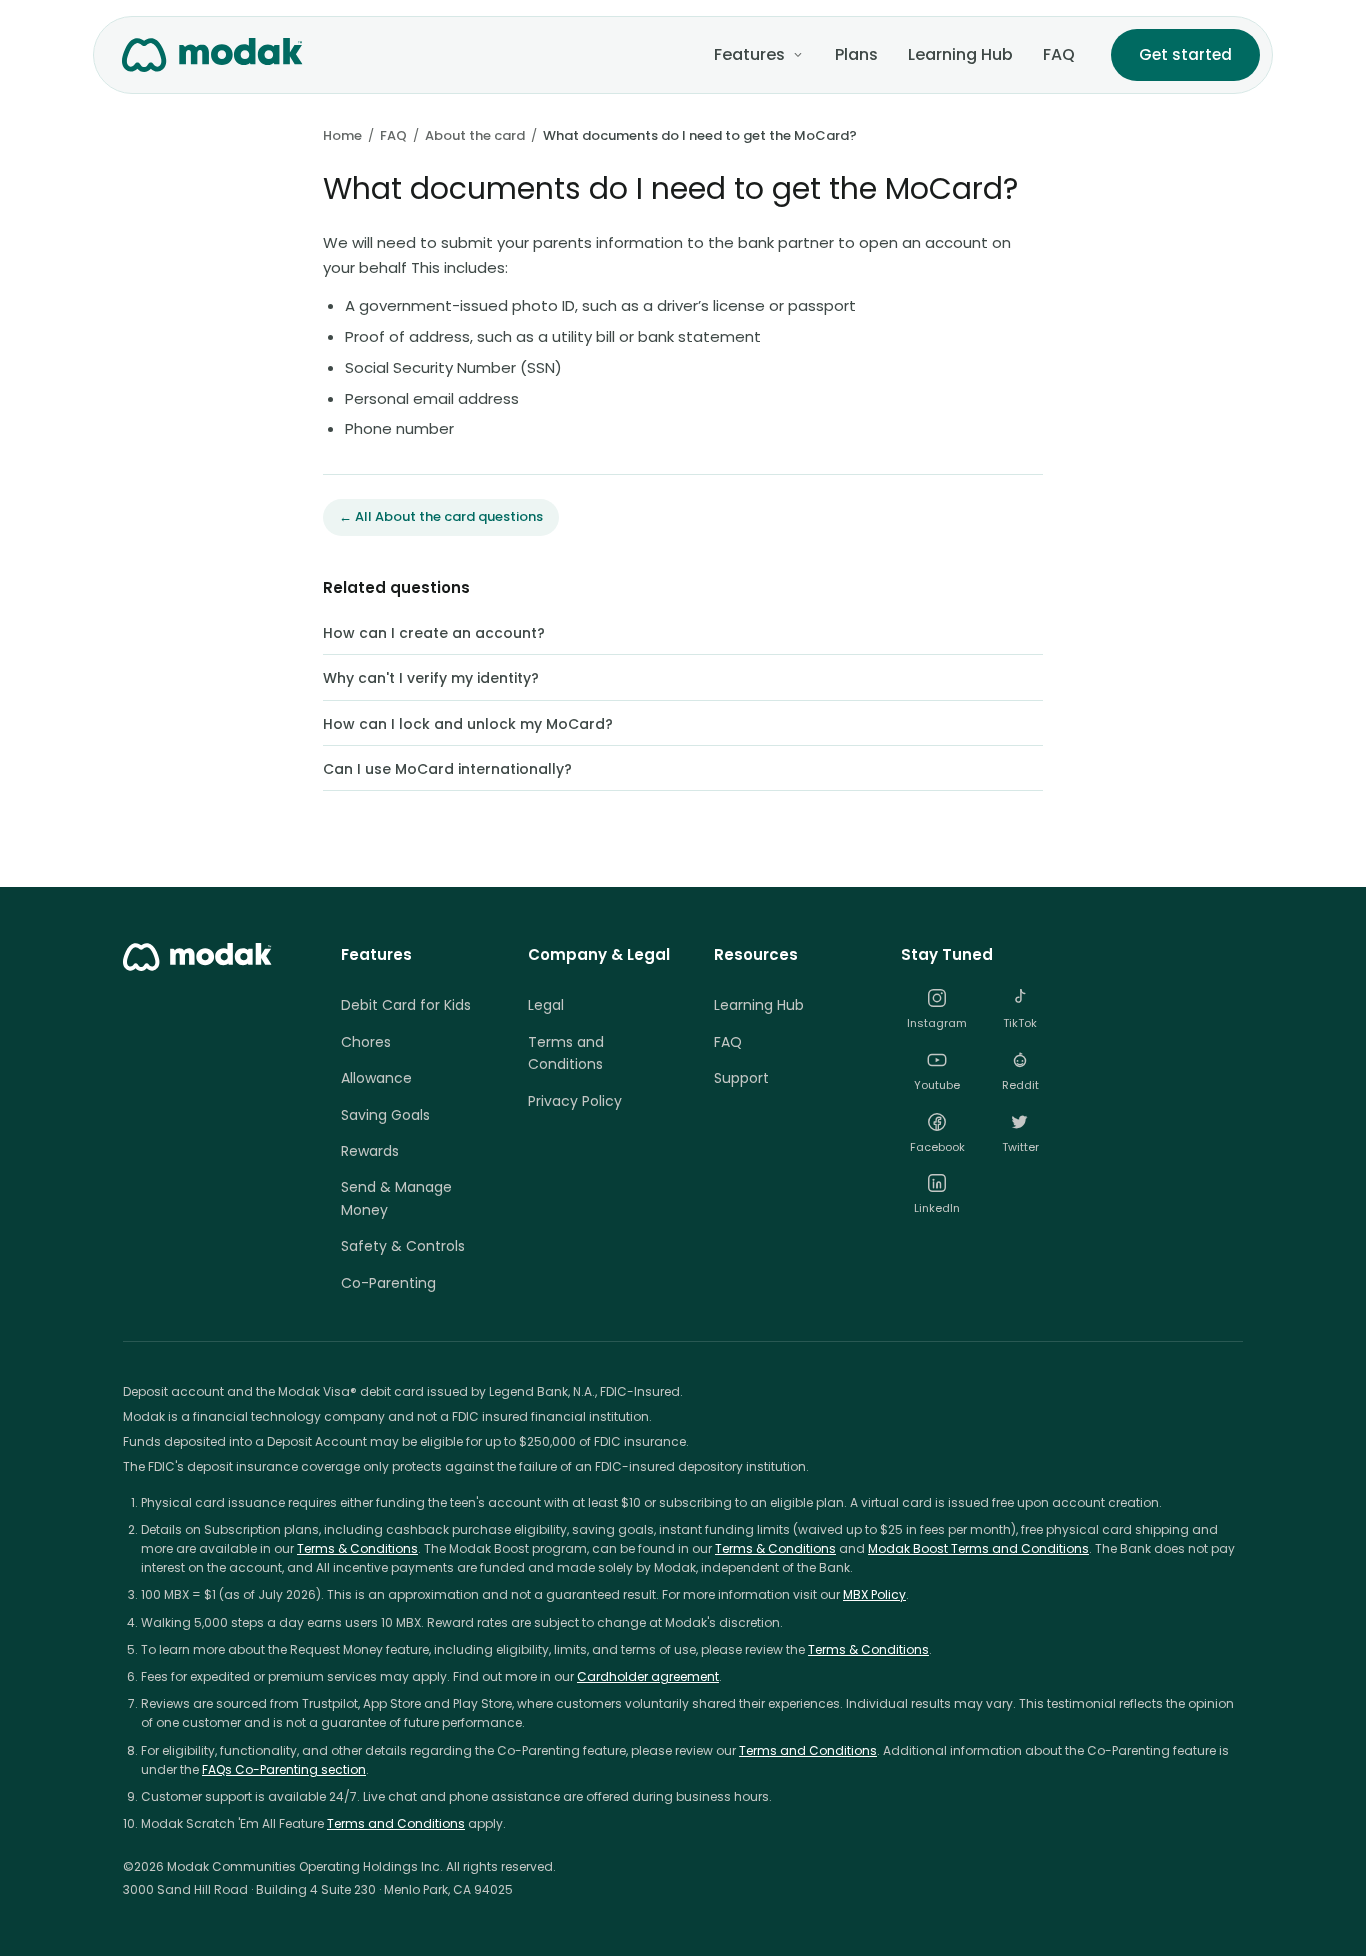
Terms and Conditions (566, 1053)
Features (749, 54)
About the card (475, 135)
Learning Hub (960, 54)
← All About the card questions (441, 516)
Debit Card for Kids (406, 1005)
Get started (1185, 54)
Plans (856, 54)
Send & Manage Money (396, 1198)
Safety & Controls (403, 1246)
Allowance (376, 1078)
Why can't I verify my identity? (431, 678)
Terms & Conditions (357, 1548)
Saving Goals (385, 1115)
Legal (546, 1005)
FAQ (1059, 54)
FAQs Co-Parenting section (284, 1769)
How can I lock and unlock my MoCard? (468, 724)
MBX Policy (874, 1594)
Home (342, 135)
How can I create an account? (434, 633)
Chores (366, 1042)
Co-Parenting (388, 1283)
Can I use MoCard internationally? (447, 769)
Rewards (370, 1151)
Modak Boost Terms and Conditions (978, 1548)
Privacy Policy (575, 1101)
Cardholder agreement (648, 1676)
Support (741, 1078)
